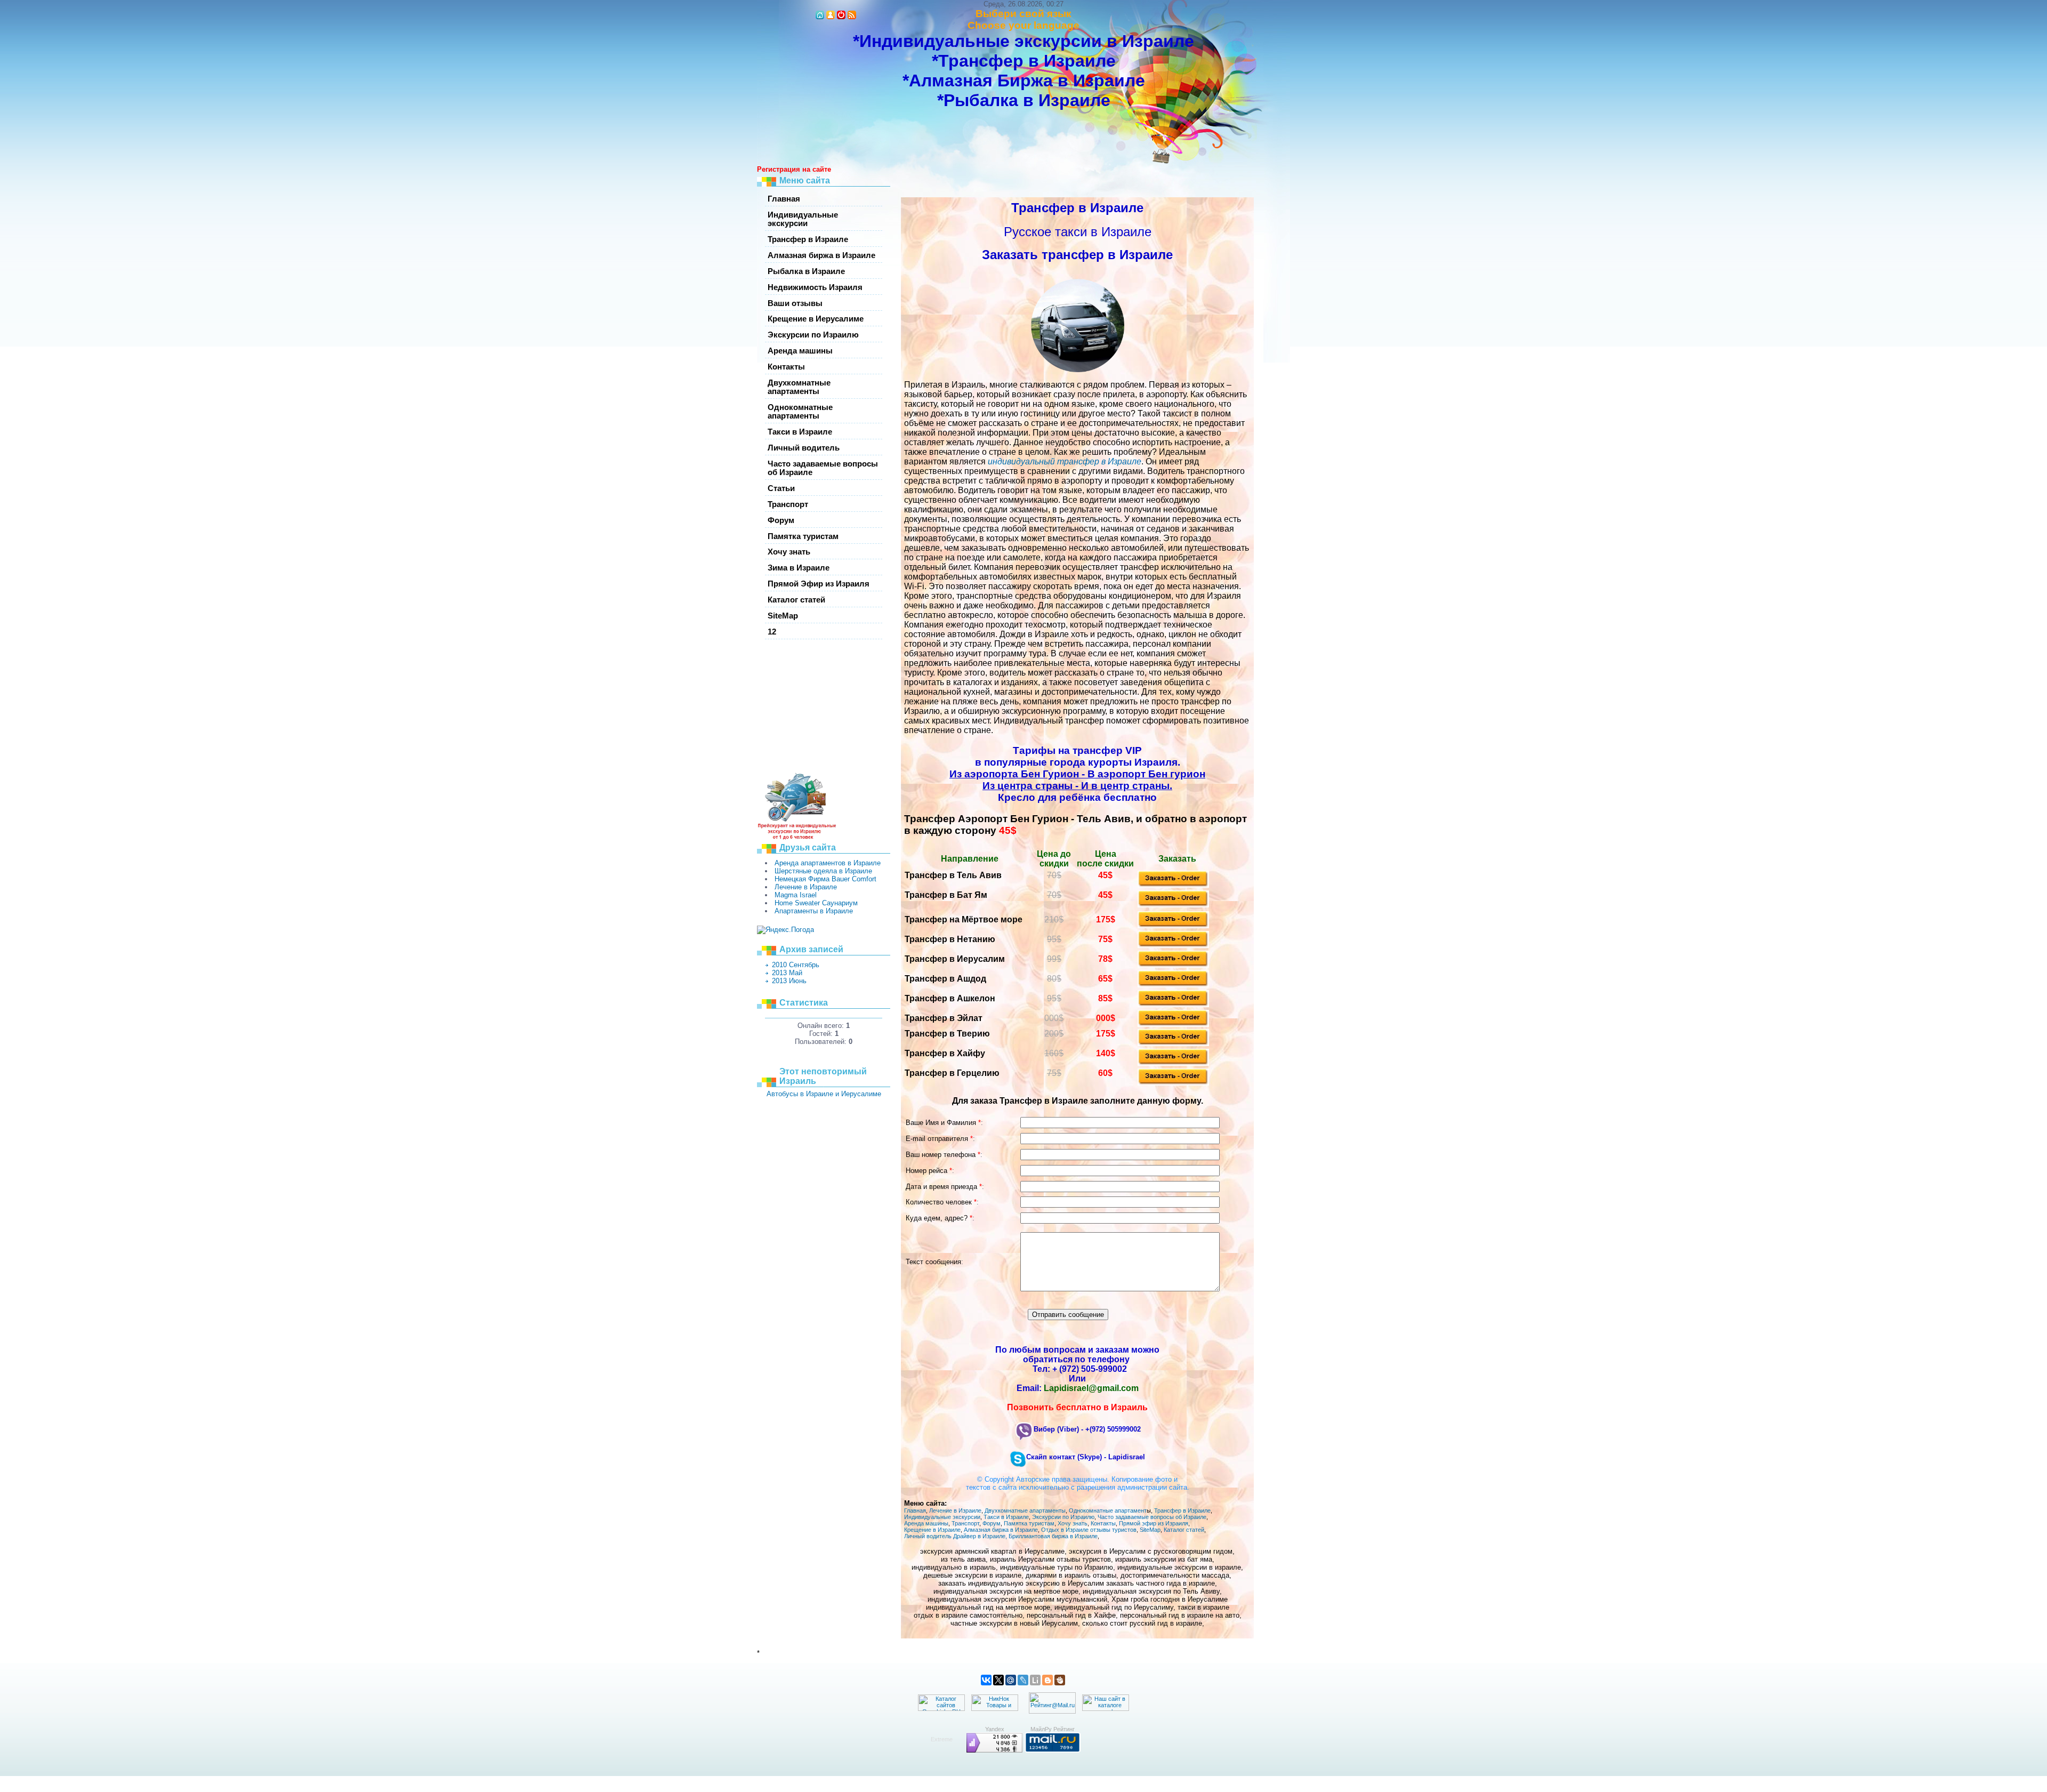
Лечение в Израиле (806, 887)
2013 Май (787, 973)
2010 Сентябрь (796, 965)
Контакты (1103, 1523)
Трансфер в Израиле (1182, 1510)
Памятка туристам (1029, 1523)
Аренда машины (926, 1523)
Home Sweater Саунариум (816, 903)
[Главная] (820, 15)
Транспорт (965, 1523)
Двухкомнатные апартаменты (1025, 1510)
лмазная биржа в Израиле (1003, 1530)
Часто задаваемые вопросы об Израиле (1152, 1517)
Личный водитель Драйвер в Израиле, (956, 1536)
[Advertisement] (789, 708)
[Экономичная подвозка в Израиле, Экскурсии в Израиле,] (1173, 1024)
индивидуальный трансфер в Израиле (1065, 461)
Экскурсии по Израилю (1063, 1517)
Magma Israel (796, 895)
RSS (852, 15)
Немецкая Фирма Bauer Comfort (825, 879)
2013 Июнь (789, 981)
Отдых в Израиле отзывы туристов (1089, 1530)
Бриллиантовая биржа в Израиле (1053, 1536)
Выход (841, 15)
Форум (992, 1523)
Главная (915, 1510)
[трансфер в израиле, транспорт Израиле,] (1173, 946)
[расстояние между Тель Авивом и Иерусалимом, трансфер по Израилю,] (1173, 965)
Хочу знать (1073, 1523)
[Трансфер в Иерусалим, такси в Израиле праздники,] (1173, 985)
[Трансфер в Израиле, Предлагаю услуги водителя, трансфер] (1173, 926)
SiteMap (1150, 1530)
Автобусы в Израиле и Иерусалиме (824, 1094)
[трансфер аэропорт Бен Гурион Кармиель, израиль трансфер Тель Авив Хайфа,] (1173, 1005)
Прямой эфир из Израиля (1154, 1523)
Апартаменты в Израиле (814, 911)
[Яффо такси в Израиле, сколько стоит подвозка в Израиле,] (1173, 1044)
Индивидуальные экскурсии (942, 1517)
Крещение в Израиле (932, 1530)
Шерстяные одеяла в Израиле (823, 871)
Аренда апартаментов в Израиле (828, 863)
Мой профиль (831, 15)
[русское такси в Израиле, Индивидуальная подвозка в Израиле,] (1173, 1063)
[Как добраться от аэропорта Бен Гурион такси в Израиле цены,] (1173, 1083)
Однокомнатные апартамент (1108, 1510)
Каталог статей (1184, 1530)
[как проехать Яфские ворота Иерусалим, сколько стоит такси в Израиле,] (1173, 905)
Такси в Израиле (1006, 1517)
